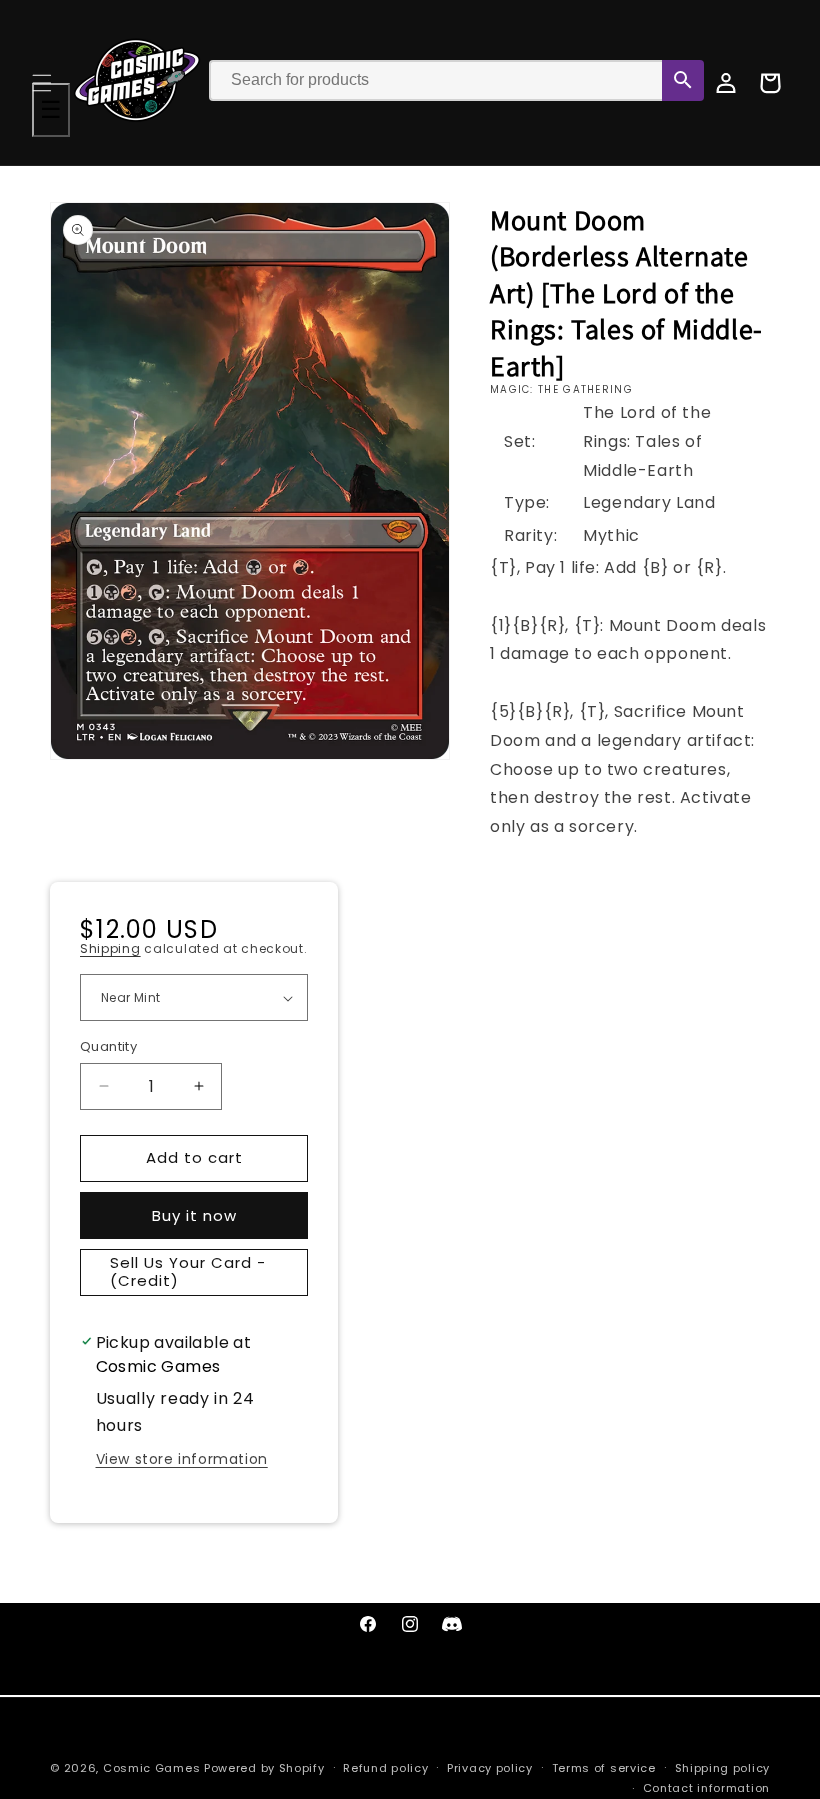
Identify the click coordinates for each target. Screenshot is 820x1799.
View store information (182, 1459)
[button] (42, 83)
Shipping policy (723, 1768)
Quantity (108, 1046)
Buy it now (194, 1215)
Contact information (706, 1788)
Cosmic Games (151, 1768)
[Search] (683, 80)
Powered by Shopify (264, 1768)
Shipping (110, 948)
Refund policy (385, 1768)
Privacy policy (490, 1768)
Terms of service (604, 1768)
